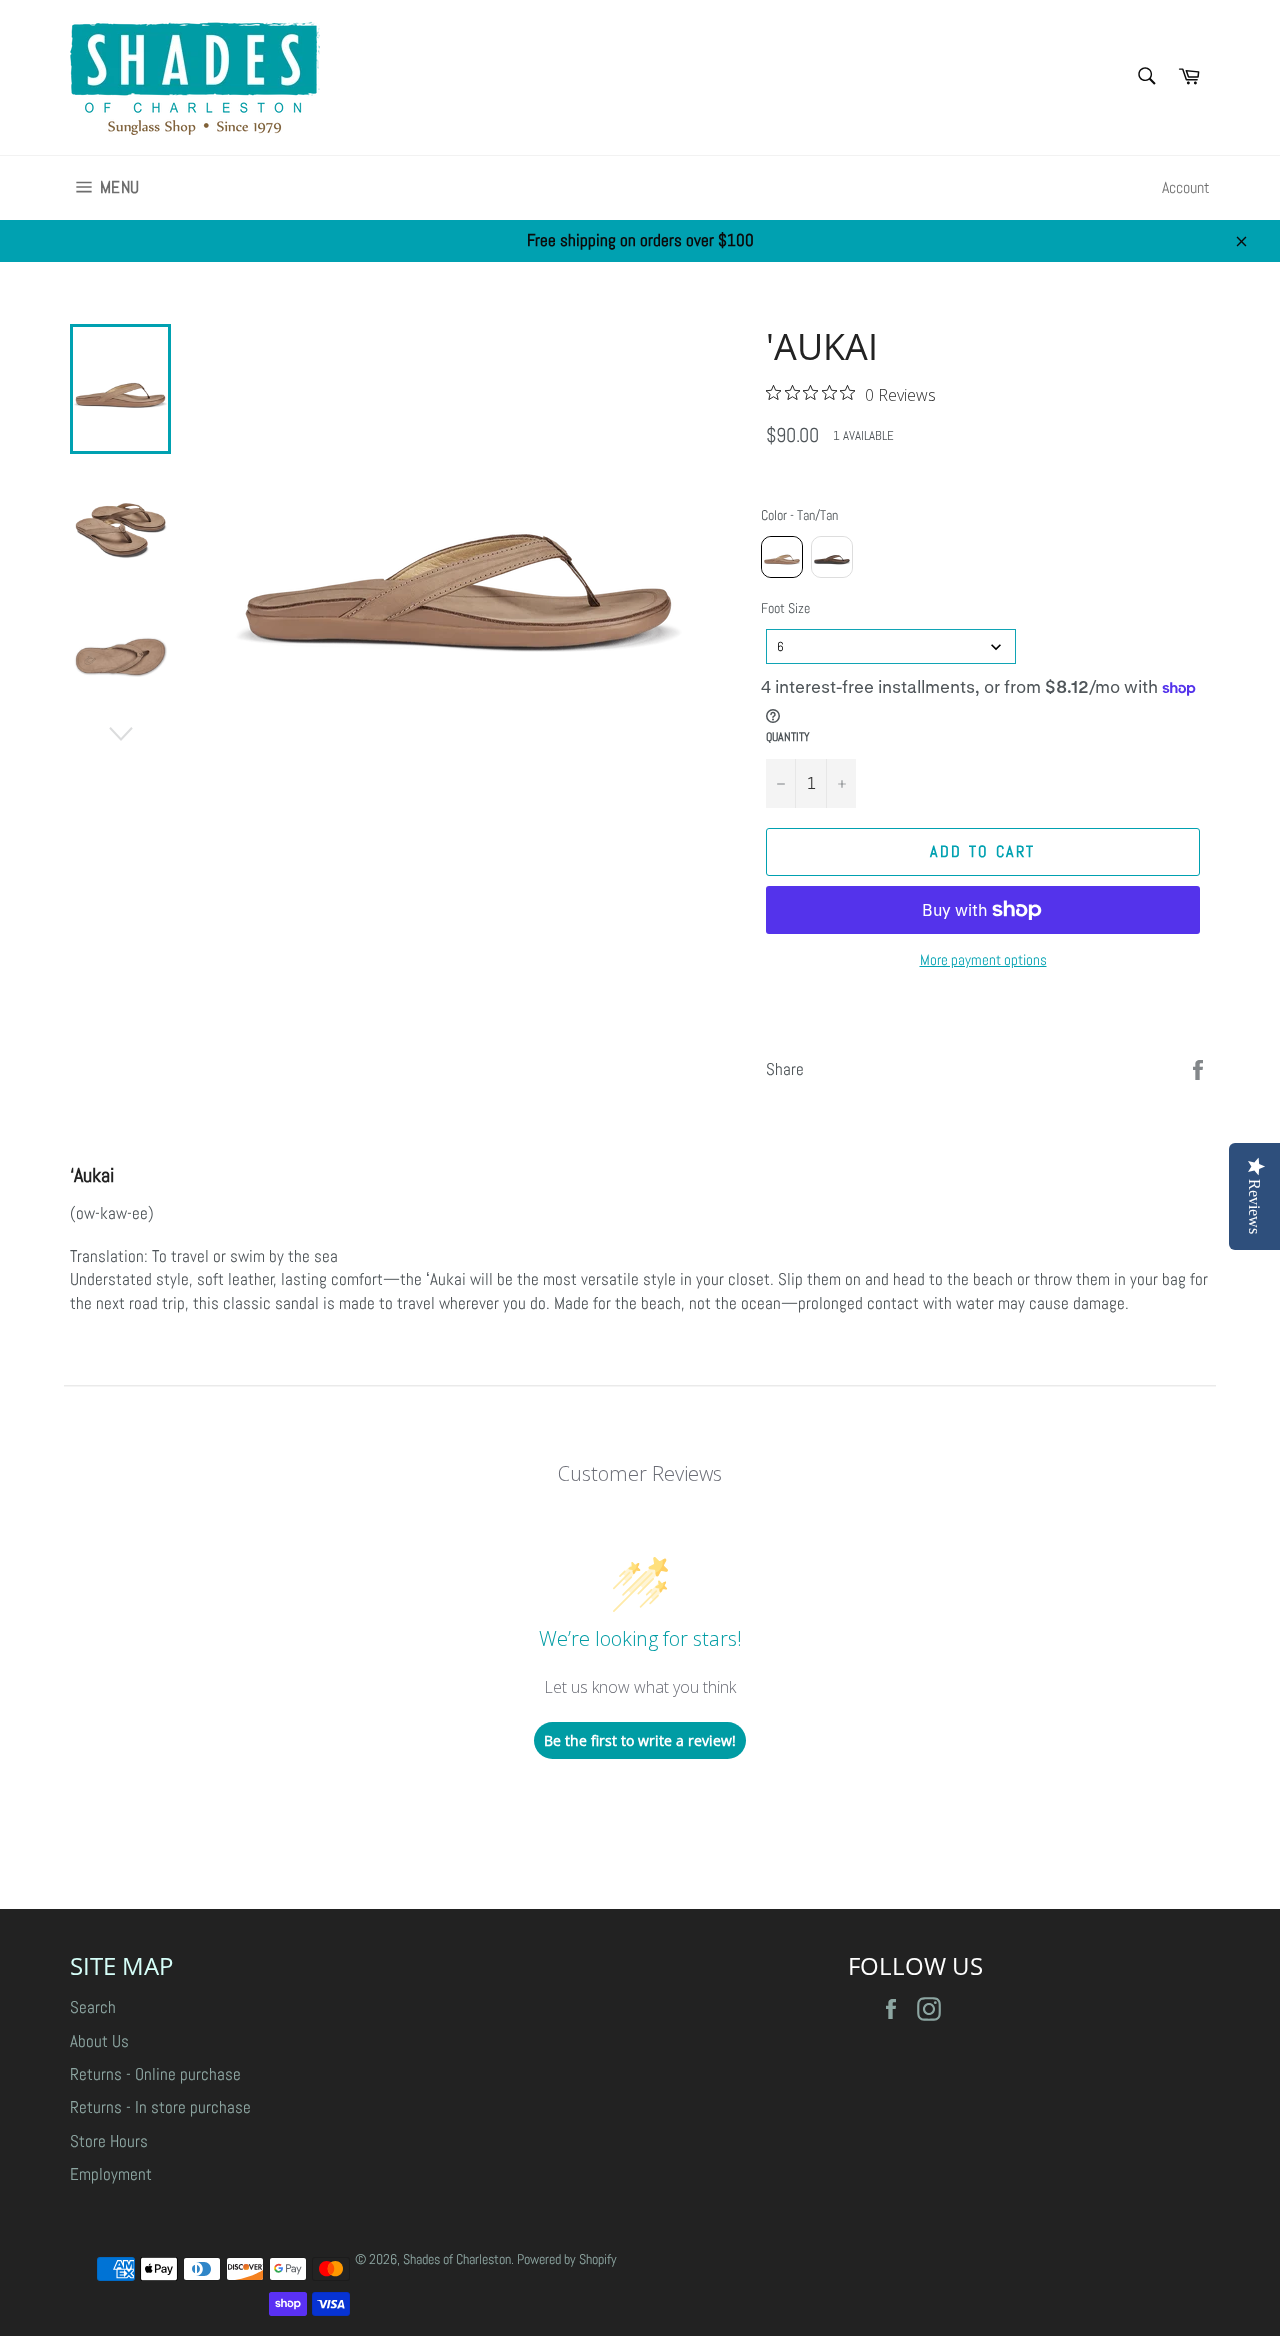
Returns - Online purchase (155, 2074)
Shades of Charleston (457, 2259)
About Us (99, 2041)
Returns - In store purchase (160, 2107)
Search (93, 2007)
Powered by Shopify (567, 2259)
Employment (111, 2174)
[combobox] (891, 646)
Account (1186, 187)
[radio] (782, 557)
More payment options (983, 959)
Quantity (788, 737)
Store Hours (109, 2141)
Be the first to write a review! (640, 1740)
